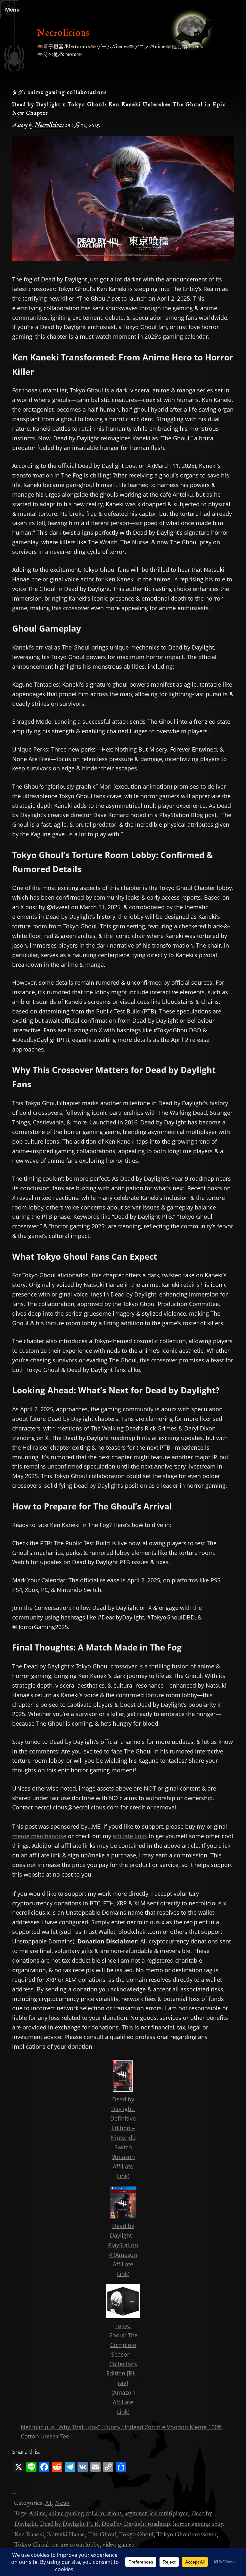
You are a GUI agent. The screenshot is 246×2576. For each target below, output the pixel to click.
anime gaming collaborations (85, 2514)
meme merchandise (39, 1836)
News (62, 2503)
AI (49, 2503)
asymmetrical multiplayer (156, 2514)
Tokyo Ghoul (136, 2535)
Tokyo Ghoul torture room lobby (57, 2545)
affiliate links (130, 1836)
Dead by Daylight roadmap (136, 2524)
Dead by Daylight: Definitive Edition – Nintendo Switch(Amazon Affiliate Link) (123, 2137)
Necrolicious (63, 33)
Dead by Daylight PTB (69, 2524)
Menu (12, 10)
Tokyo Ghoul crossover (186, 2535)
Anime (37, 2514)
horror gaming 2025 (198, 2524)
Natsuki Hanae (66, 2535)
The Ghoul (102, 2535)
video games (118, 2545)
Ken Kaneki (29, 2535)
